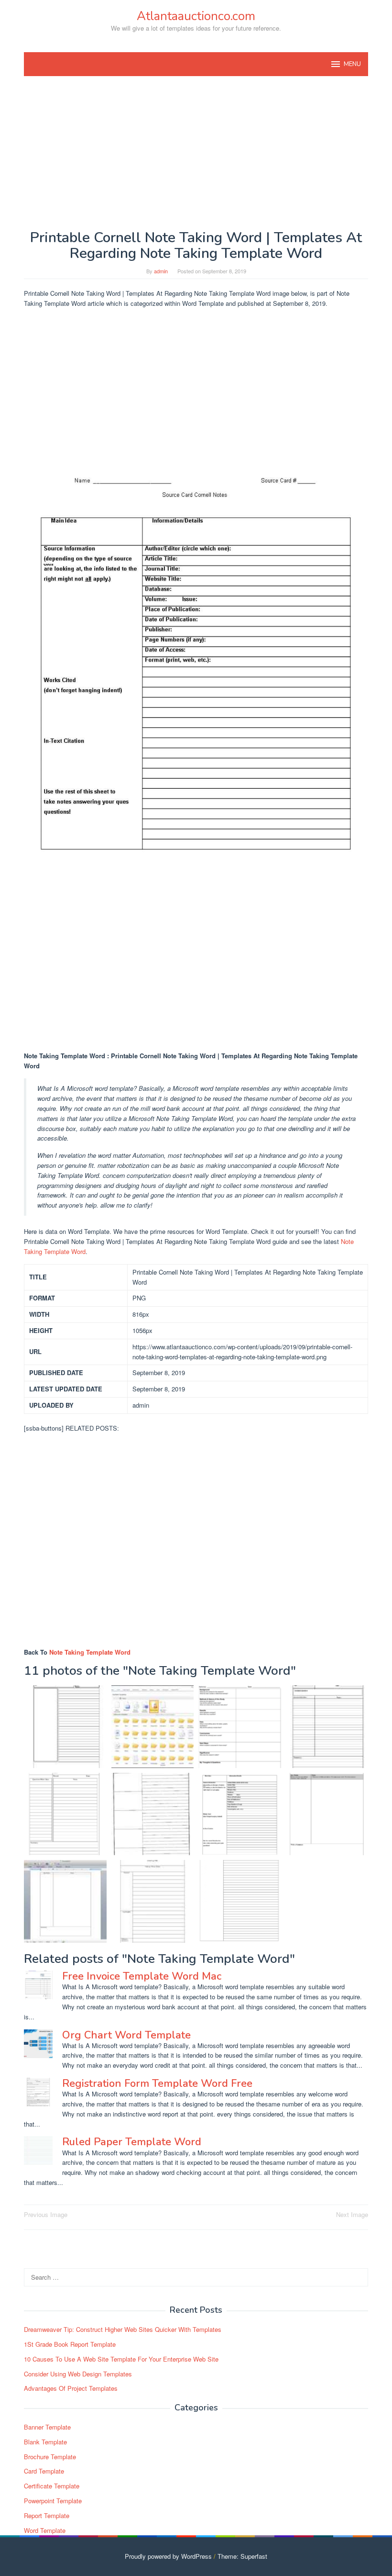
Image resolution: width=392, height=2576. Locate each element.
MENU (352, 64)
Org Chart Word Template (126, 2035)
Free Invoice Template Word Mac (142, 1976)
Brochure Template (50, 2457)
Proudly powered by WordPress (168, 2556)
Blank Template (45, 2442)
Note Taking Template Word (90, 1652)
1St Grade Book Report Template (70, 2344)
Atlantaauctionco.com (196, 16)
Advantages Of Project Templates (71, 2388)
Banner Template (47, 2427)
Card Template (44, 2471)
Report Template (47, 2515)
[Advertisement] (196, 153)
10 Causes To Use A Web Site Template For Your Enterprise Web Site (121, 2359)
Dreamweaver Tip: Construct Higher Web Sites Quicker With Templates (123, 2329)
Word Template (45, 2530)
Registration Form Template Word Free (157, 2083)
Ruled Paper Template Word (132, 2142)
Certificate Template (52, 2486)
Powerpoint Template (53, 2501)
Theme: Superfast (242, 2556)
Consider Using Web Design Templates (78, 2374)
